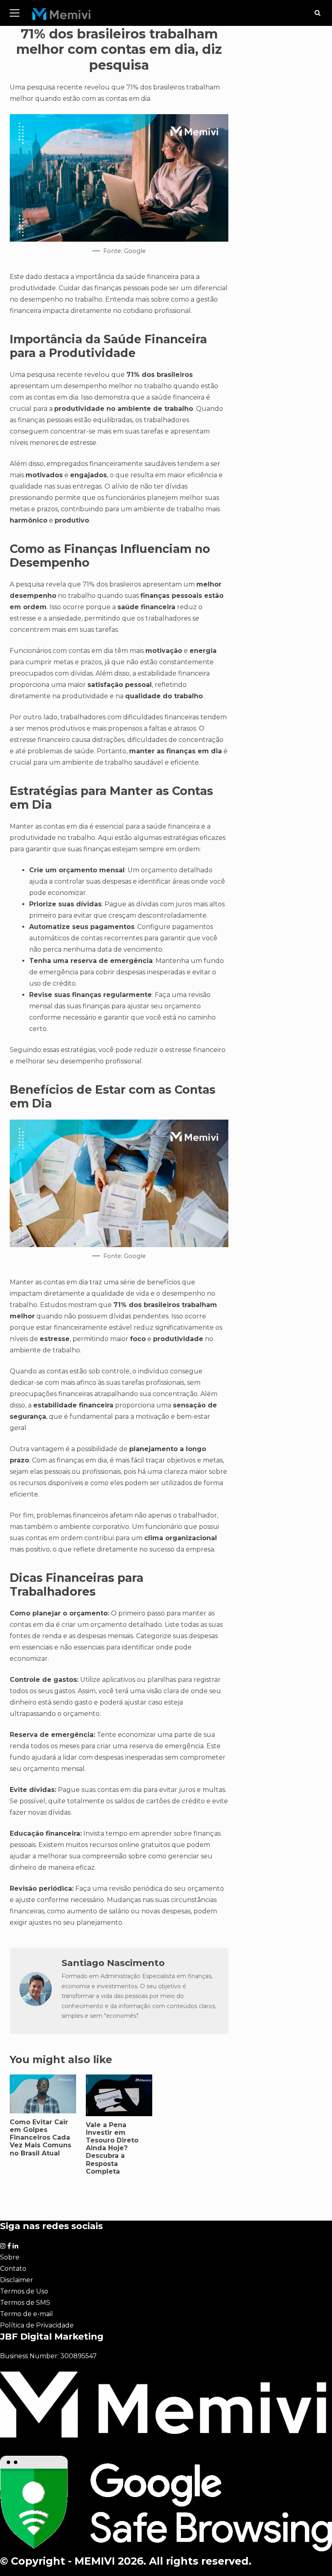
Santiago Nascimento (113, 1963)
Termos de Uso (24, 2291)
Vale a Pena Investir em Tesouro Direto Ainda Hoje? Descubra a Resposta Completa (112, 2148)
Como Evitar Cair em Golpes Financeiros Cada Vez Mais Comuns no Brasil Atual (40, 2138)
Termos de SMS (25, 2303)
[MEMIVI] (62, 16)
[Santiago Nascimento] (36, 2004)
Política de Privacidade (37, 2325)
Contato (13, 2269)
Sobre (10, 2257)
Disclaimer (17, 2280)
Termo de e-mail (27, 2314)
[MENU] (15, 13)
